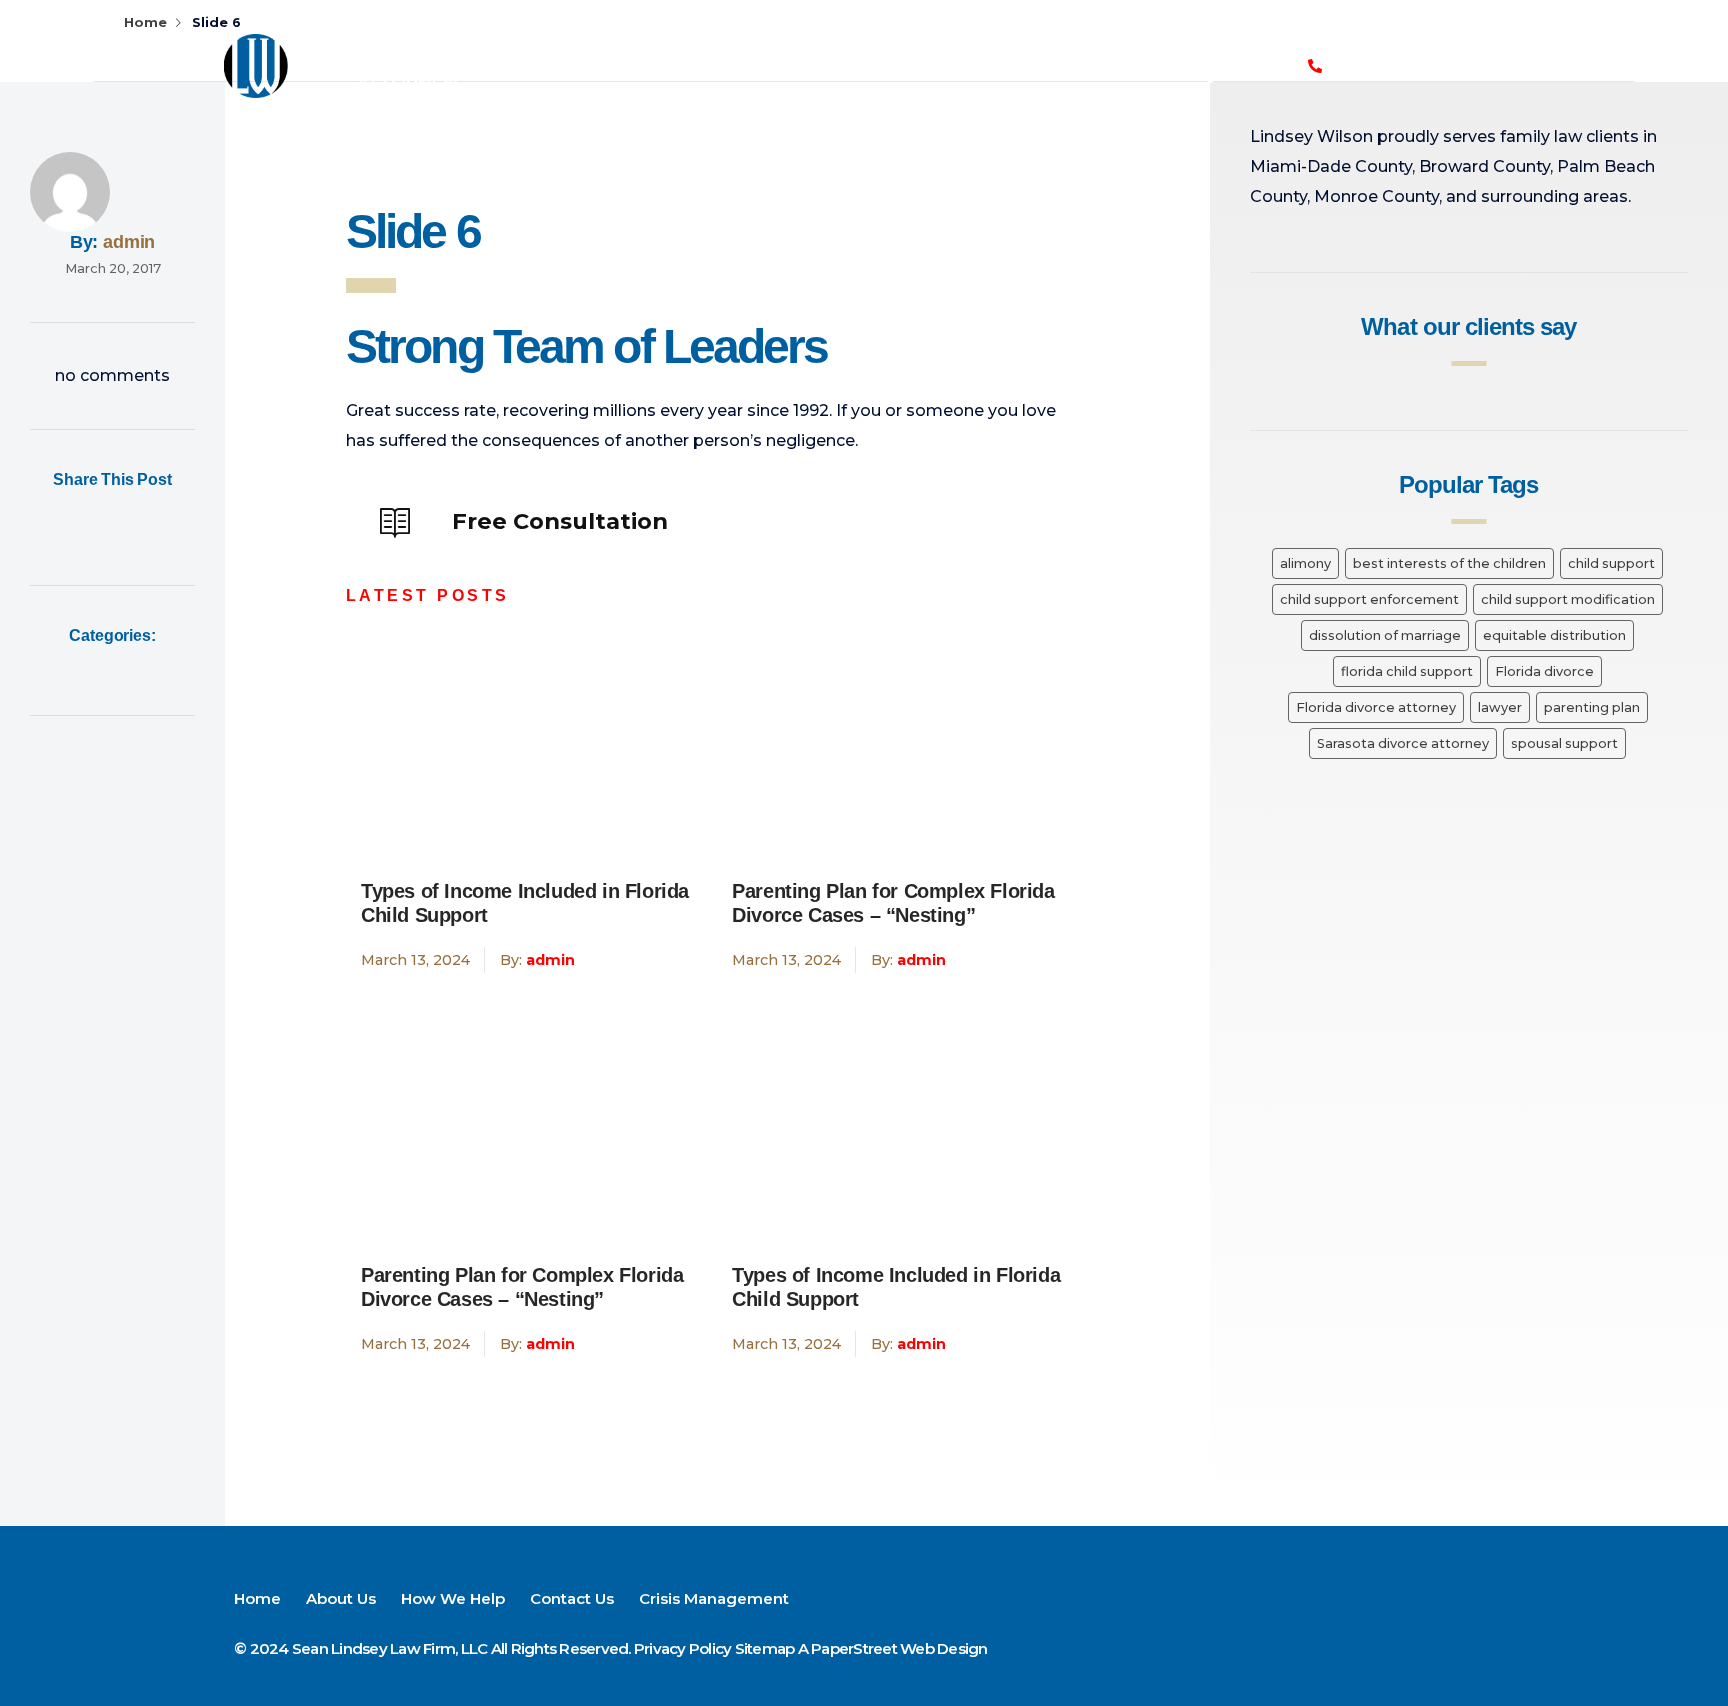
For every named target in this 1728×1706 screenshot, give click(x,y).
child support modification (1568, 599)
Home (647, 42)
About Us (741, 42)
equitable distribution (1554, 635)
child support (1611, 563)
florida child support (1407, 671)
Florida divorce (1544, 671)
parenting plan (1592, 707)
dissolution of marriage (1385, 635)
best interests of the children (1449, 563)
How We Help (865, 42)
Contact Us (997, 42)
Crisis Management (832, 88)
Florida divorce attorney (1376, 707)
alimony (1305, 563)
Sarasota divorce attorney (1403, 743)
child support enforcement (1369, 599)
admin (129, 242)
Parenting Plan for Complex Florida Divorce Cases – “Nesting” (893, 903)
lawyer (1500, 707)
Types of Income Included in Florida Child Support (525, 903)
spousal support (1564, 743)
